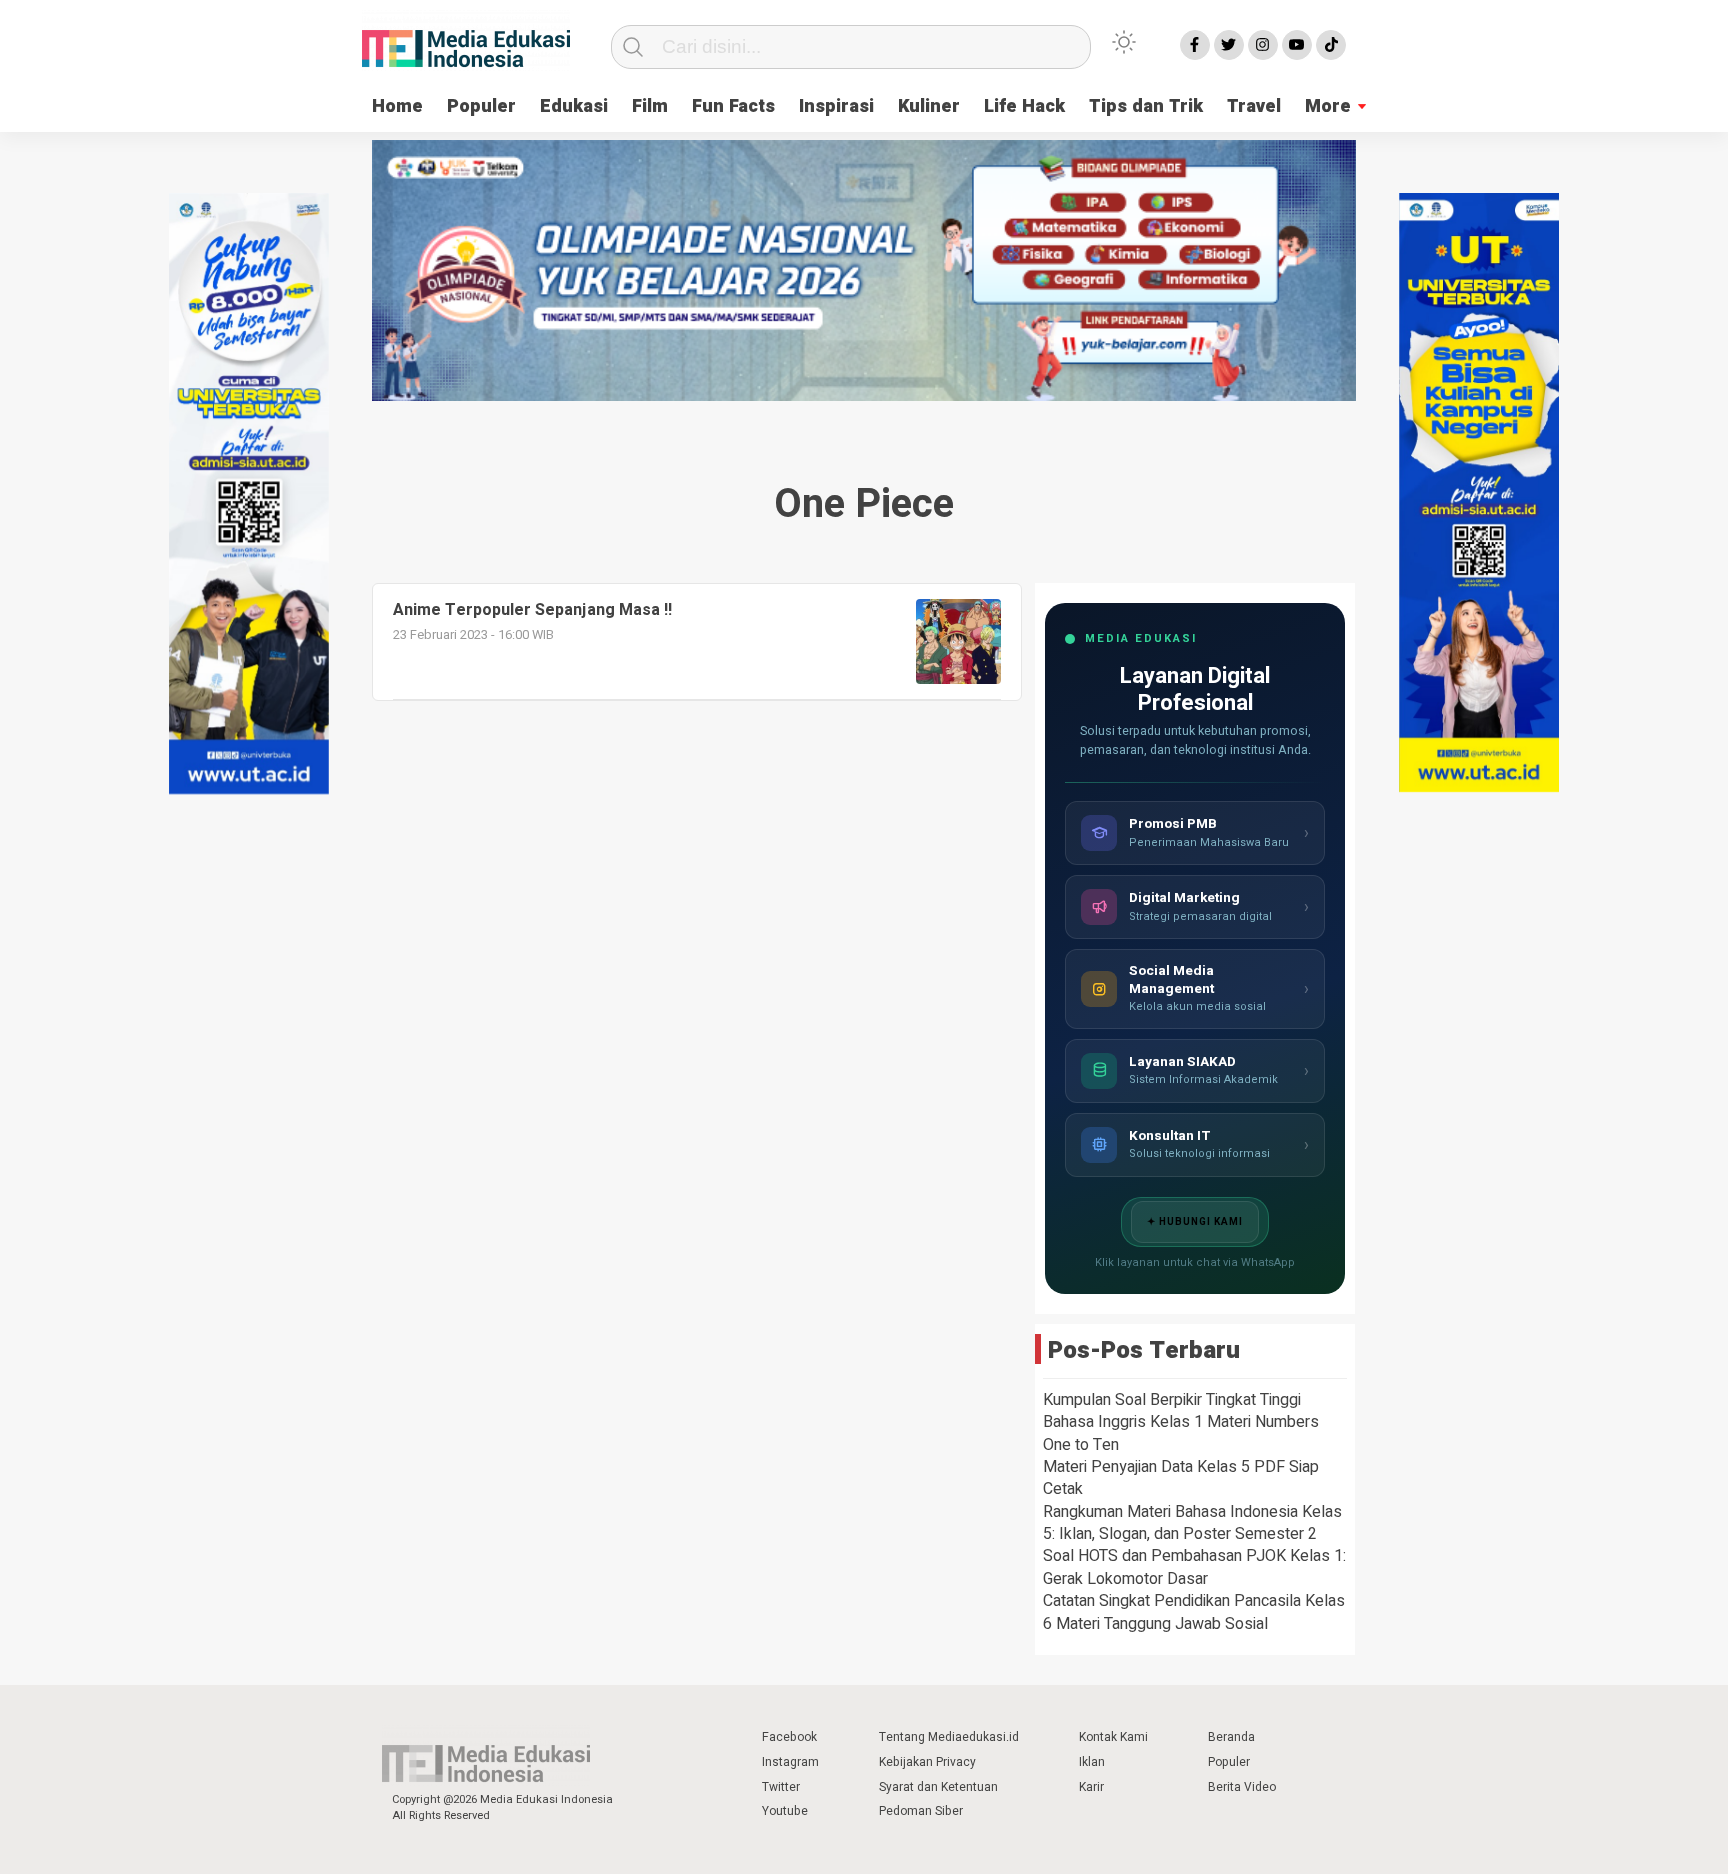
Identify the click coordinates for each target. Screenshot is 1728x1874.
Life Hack (1024, 106)
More (1328, 106)
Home (397, 106)
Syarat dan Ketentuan (938, 1787)
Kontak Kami (1113, 1737)
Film (650, 106)
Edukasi (574, 106)
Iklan (1092, 1762)
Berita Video (1242, 1787)
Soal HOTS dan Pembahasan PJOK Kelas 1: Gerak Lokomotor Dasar (1194, 1567)
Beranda (1231, 1737)
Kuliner (929, 106)
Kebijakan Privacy (927, 1762)
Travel (1254, 106)
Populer (481, 106)
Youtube (785, 1811)
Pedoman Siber (921, 1811)
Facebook (789, 1737)
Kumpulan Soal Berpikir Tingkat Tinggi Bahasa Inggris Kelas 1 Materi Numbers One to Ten (1181, 1422)
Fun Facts (733, 106)
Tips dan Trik (1146, 106)
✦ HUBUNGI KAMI (1195, 1222)
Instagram (790, 1762)
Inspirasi (836, 106)
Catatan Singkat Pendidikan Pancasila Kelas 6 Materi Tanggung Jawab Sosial (1194, 1612)
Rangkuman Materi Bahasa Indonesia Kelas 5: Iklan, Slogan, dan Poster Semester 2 (1192, 1523)
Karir (1091, 1787)
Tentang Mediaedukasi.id (949, 1737)
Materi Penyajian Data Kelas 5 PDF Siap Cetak (1181, 1478)
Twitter (781, 1787)
